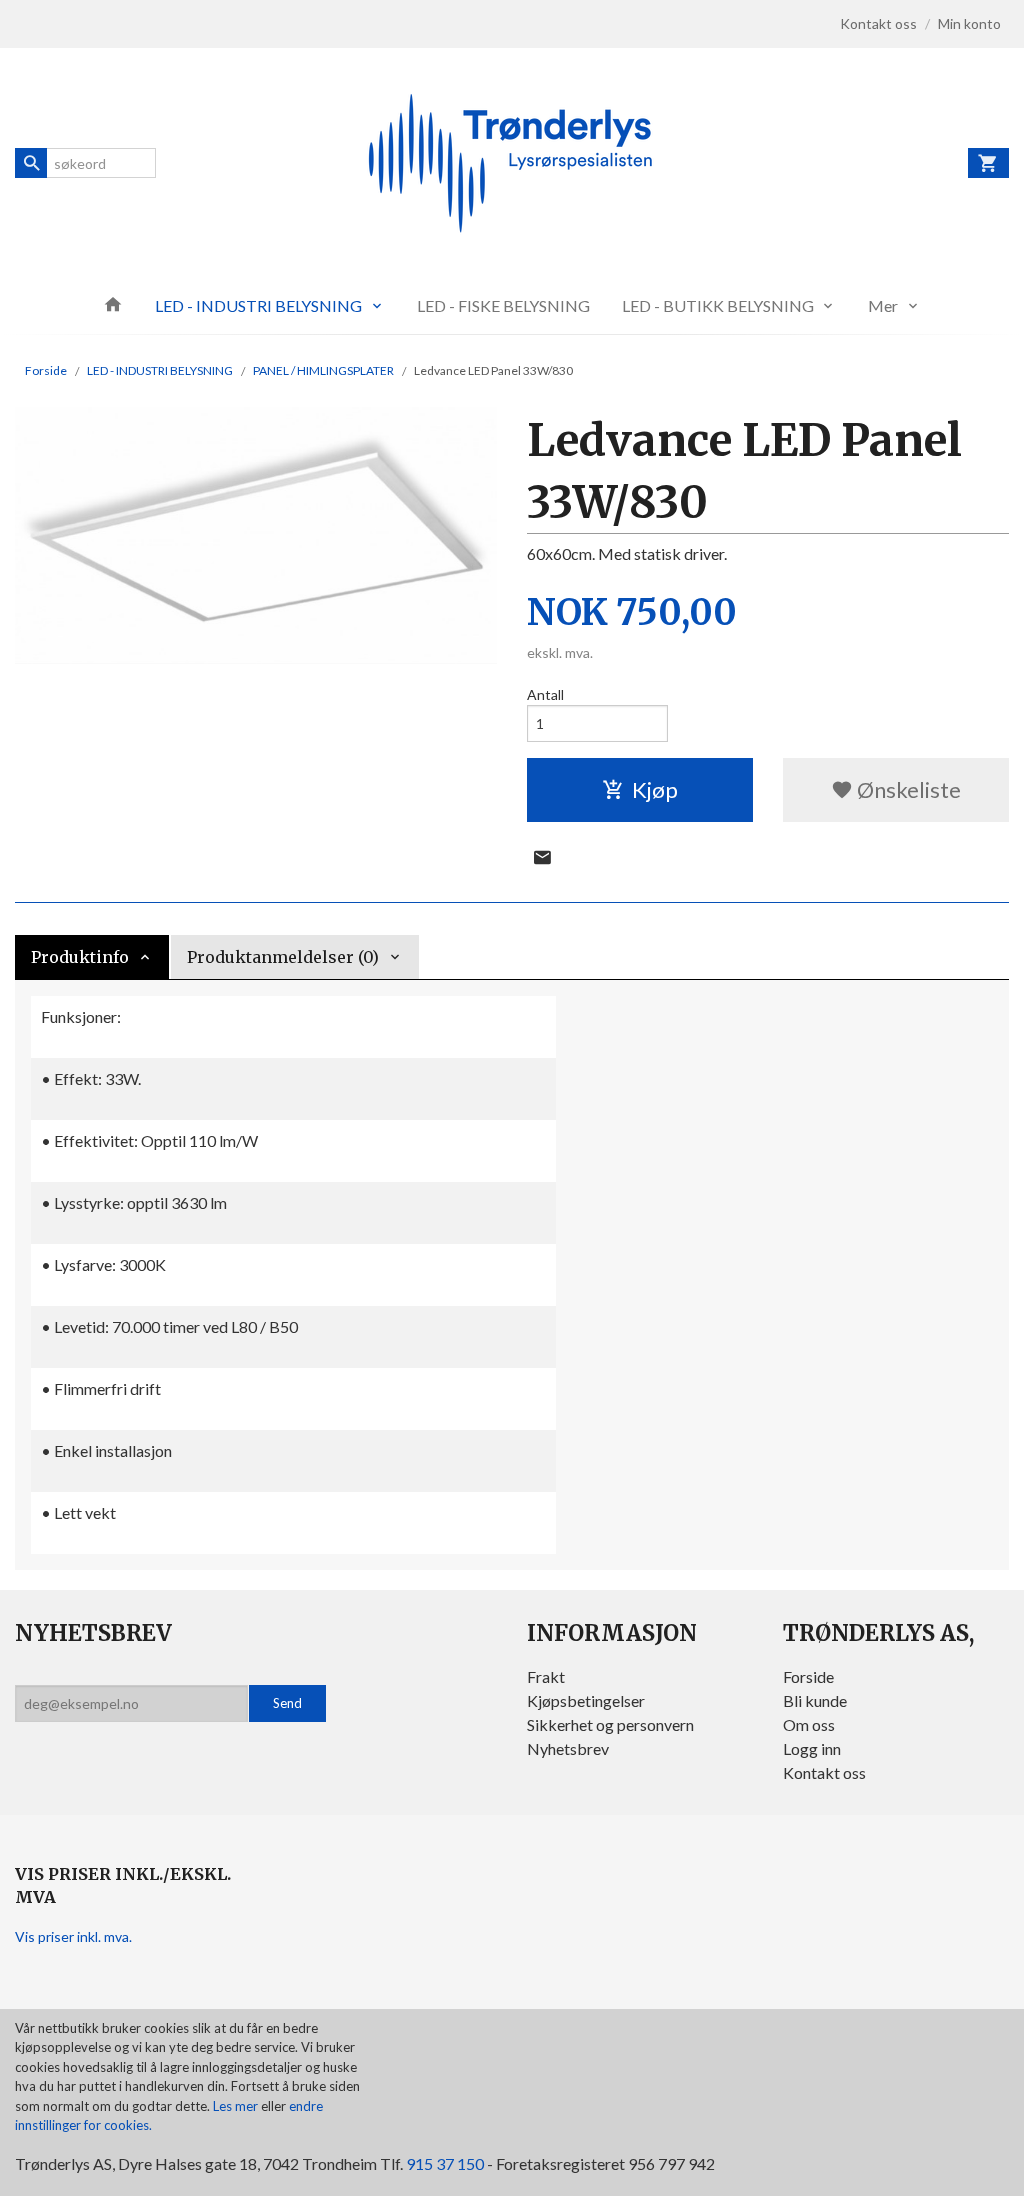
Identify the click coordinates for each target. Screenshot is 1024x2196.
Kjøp (655, 789)
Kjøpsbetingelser (586, 1700)
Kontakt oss (824, 1772)
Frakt (546, 1676)
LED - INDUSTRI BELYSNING (258, 305)
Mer (883, 305)
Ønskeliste (907, 789)
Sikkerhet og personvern (610, 1724)
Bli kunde (815, 1700)
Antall (545, 694)
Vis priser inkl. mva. (73, 1936)
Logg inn (812, 1748)
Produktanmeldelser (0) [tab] (283, 957)
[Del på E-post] (542, 857)
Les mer (237, 2106)
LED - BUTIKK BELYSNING (718, 305)
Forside (46, 370)
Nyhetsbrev (568, 1748)
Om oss (809, 1724)
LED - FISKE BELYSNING (503, 305)
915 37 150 (445, 2163)
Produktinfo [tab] (80, 957)
